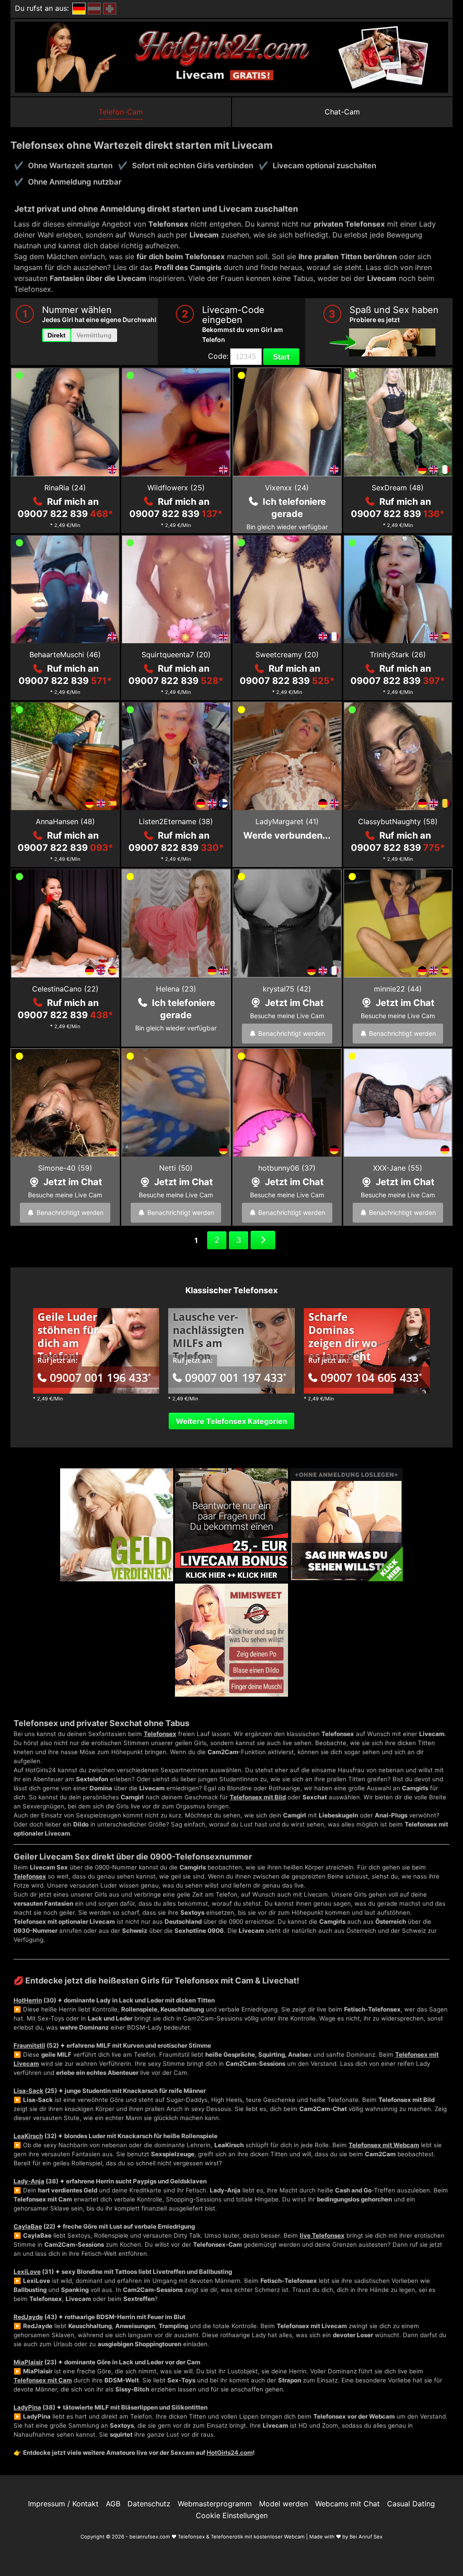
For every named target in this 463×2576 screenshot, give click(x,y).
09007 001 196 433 (100, 1377)
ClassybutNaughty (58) (398, 821)
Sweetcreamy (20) (287, 655)
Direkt (57, 335)
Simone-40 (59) (65, 1168)
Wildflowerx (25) (176, 488)
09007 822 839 (65, 514)
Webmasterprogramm (215, 2504)
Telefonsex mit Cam (43, 2380)
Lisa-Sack (28, 2091)
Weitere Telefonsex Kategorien (231, 1421)
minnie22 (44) (398, 989)
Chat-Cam (342, 112)
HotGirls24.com (230, 2453)
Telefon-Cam (121, 112)
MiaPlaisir (28, 2362)
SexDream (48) (398, 488)
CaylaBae (28, 2226)
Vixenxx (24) (287, 488)
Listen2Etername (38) (176, 821)
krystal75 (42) (287, 989)
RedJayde (28, 2317)
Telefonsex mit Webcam (384, 2145)
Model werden (283, 2504)
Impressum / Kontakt (63, 2504)
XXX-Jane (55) (398, 1168)
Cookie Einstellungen (232, 2515)
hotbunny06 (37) (287, 1168)
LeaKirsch (28, 2136)
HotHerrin (28, 2000)
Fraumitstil (29, 2045)
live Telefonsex (322, 2235)
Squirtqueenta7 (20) (176, 655)
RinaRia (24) (65, 488)
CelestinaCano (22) (65, 989)
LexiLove (27, 2272)
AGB (113, 2504)
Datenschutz (149, 2504)
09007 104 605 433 (371, 1377)
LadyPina (27, 2407)
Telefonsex (160, 1734)
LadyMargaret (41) (287, 821)
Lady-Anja (29, 2181)
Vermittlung (94, 335)
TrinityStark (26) (398, 655)
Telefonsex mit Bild (258, 1797)
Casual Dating (411, 2504)
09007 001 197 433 (236, 1377)
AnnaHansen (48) (65, 821)
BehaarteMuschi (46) (65, 655)
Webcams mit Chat (347, 2504)
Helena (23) (176, 989)
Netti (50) (176, 1168)
